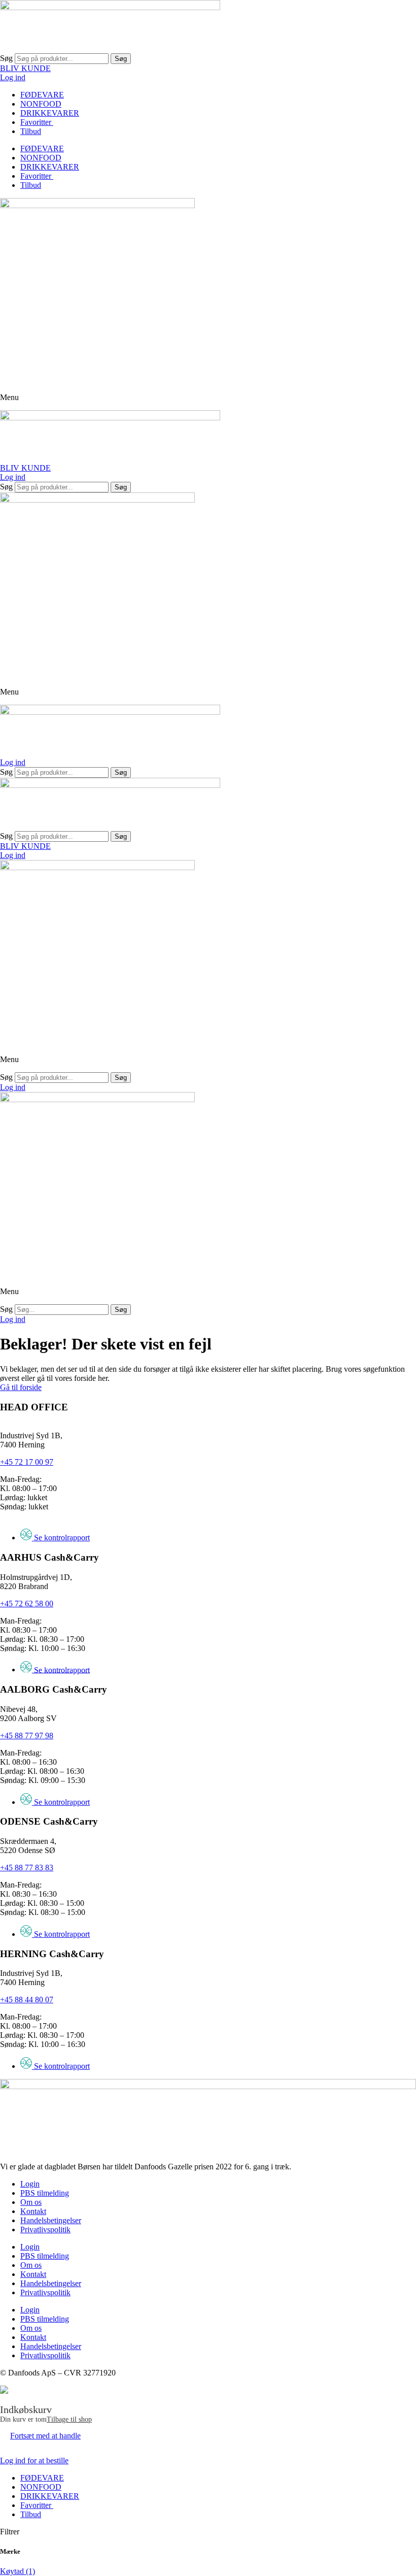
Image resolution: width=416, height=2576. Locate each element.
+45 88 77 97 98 (27, 1736)
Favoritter (37, 122)
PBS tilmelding (45, 2193)
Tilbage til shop (69, 2419)
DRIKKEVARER (50, 113)
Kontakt (33, 2211)
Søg (6, 58)
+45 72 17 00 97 (27, 1462)
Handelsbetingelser (51, 2220)
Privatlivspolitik (45, 2230)
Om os (31, 2202)
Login (30, 2184)
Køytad (18, 2571)
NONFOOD (41, 104)
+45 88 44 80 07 (27, 2000)
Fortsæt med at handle (45, 2436)
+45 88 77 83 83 (27, 1868)
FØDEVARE (42, 95)
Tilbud (31, 131)
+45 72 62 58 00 (27, 1604)
